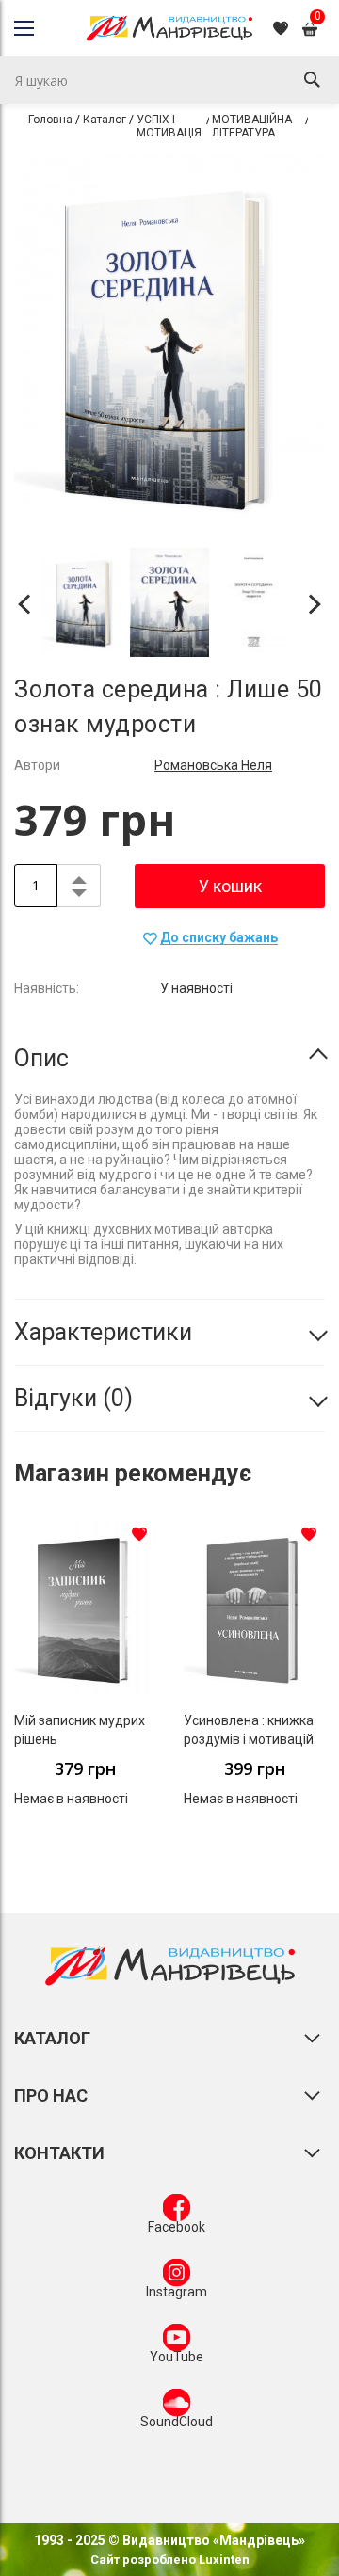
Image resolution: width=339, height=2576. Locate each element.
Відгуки (69, 1398)
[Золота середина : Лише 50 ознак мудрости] (85, 605)
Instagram (177, 2292)
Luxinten (223, 2560)
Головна (50, 120)
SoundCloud (177, 2422)
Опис (41, 1058)
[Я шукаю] (312, 80)
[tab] (169, 1059)
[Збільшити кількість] (79, 875)
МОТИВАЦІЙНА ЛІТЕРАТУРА (252, 126)
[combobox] (169, 80)
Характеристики (103, 1332)
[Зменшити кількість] (79, 896)
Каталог (105, 120)
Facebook (177, 2227)
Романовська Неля (213, 765)
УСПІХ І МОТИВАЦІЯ (169, 126)
